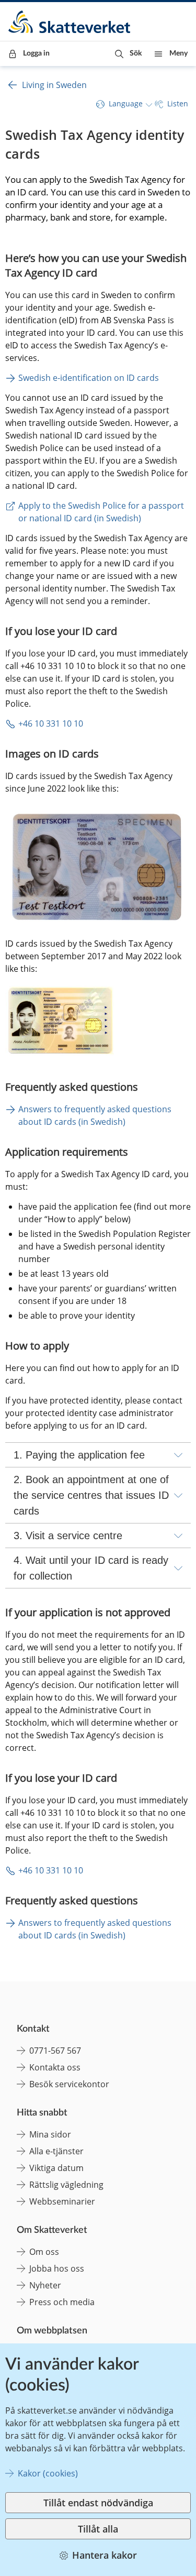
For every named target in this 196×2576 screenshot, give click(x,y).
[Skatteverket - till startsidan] (70, 22)
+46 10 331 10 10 (51, 724)
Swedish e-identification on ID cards (89, 378)
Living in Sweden (54, 85)
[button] (128, 54)
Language (126, 103)
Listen (178, 103)
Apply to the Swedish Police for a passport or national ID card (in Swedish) (102, 512)
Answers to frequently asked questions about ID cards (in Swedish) (96, 1115)
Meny (178, 53)
